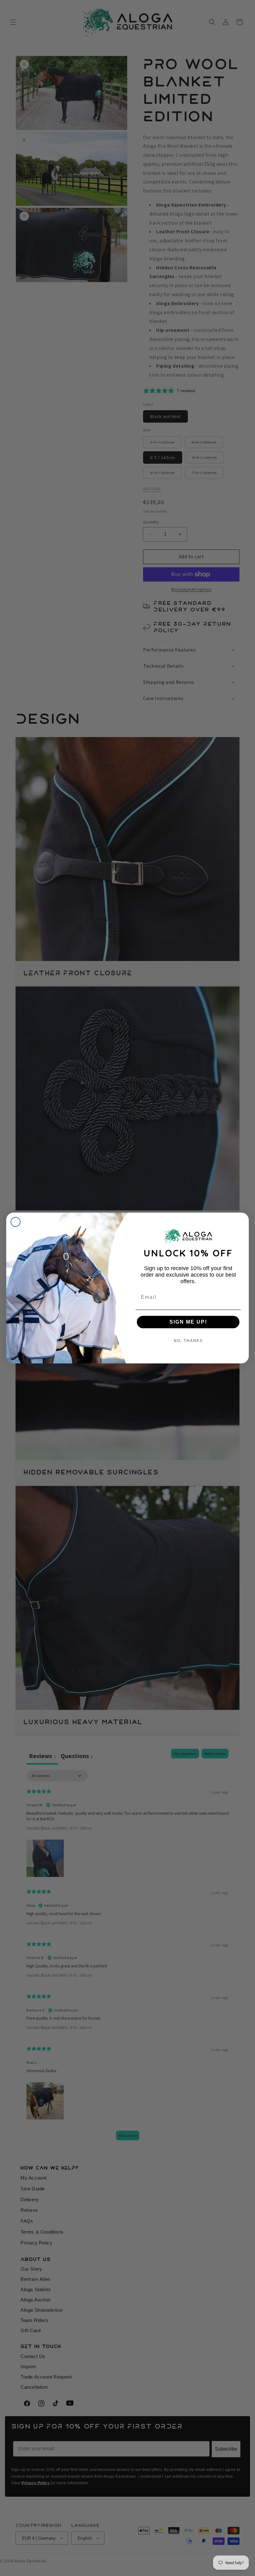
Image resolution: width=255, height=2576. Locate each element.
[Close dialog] (16, 1222)
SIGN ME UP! (188, 1322)
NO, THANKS (188, 1341)
